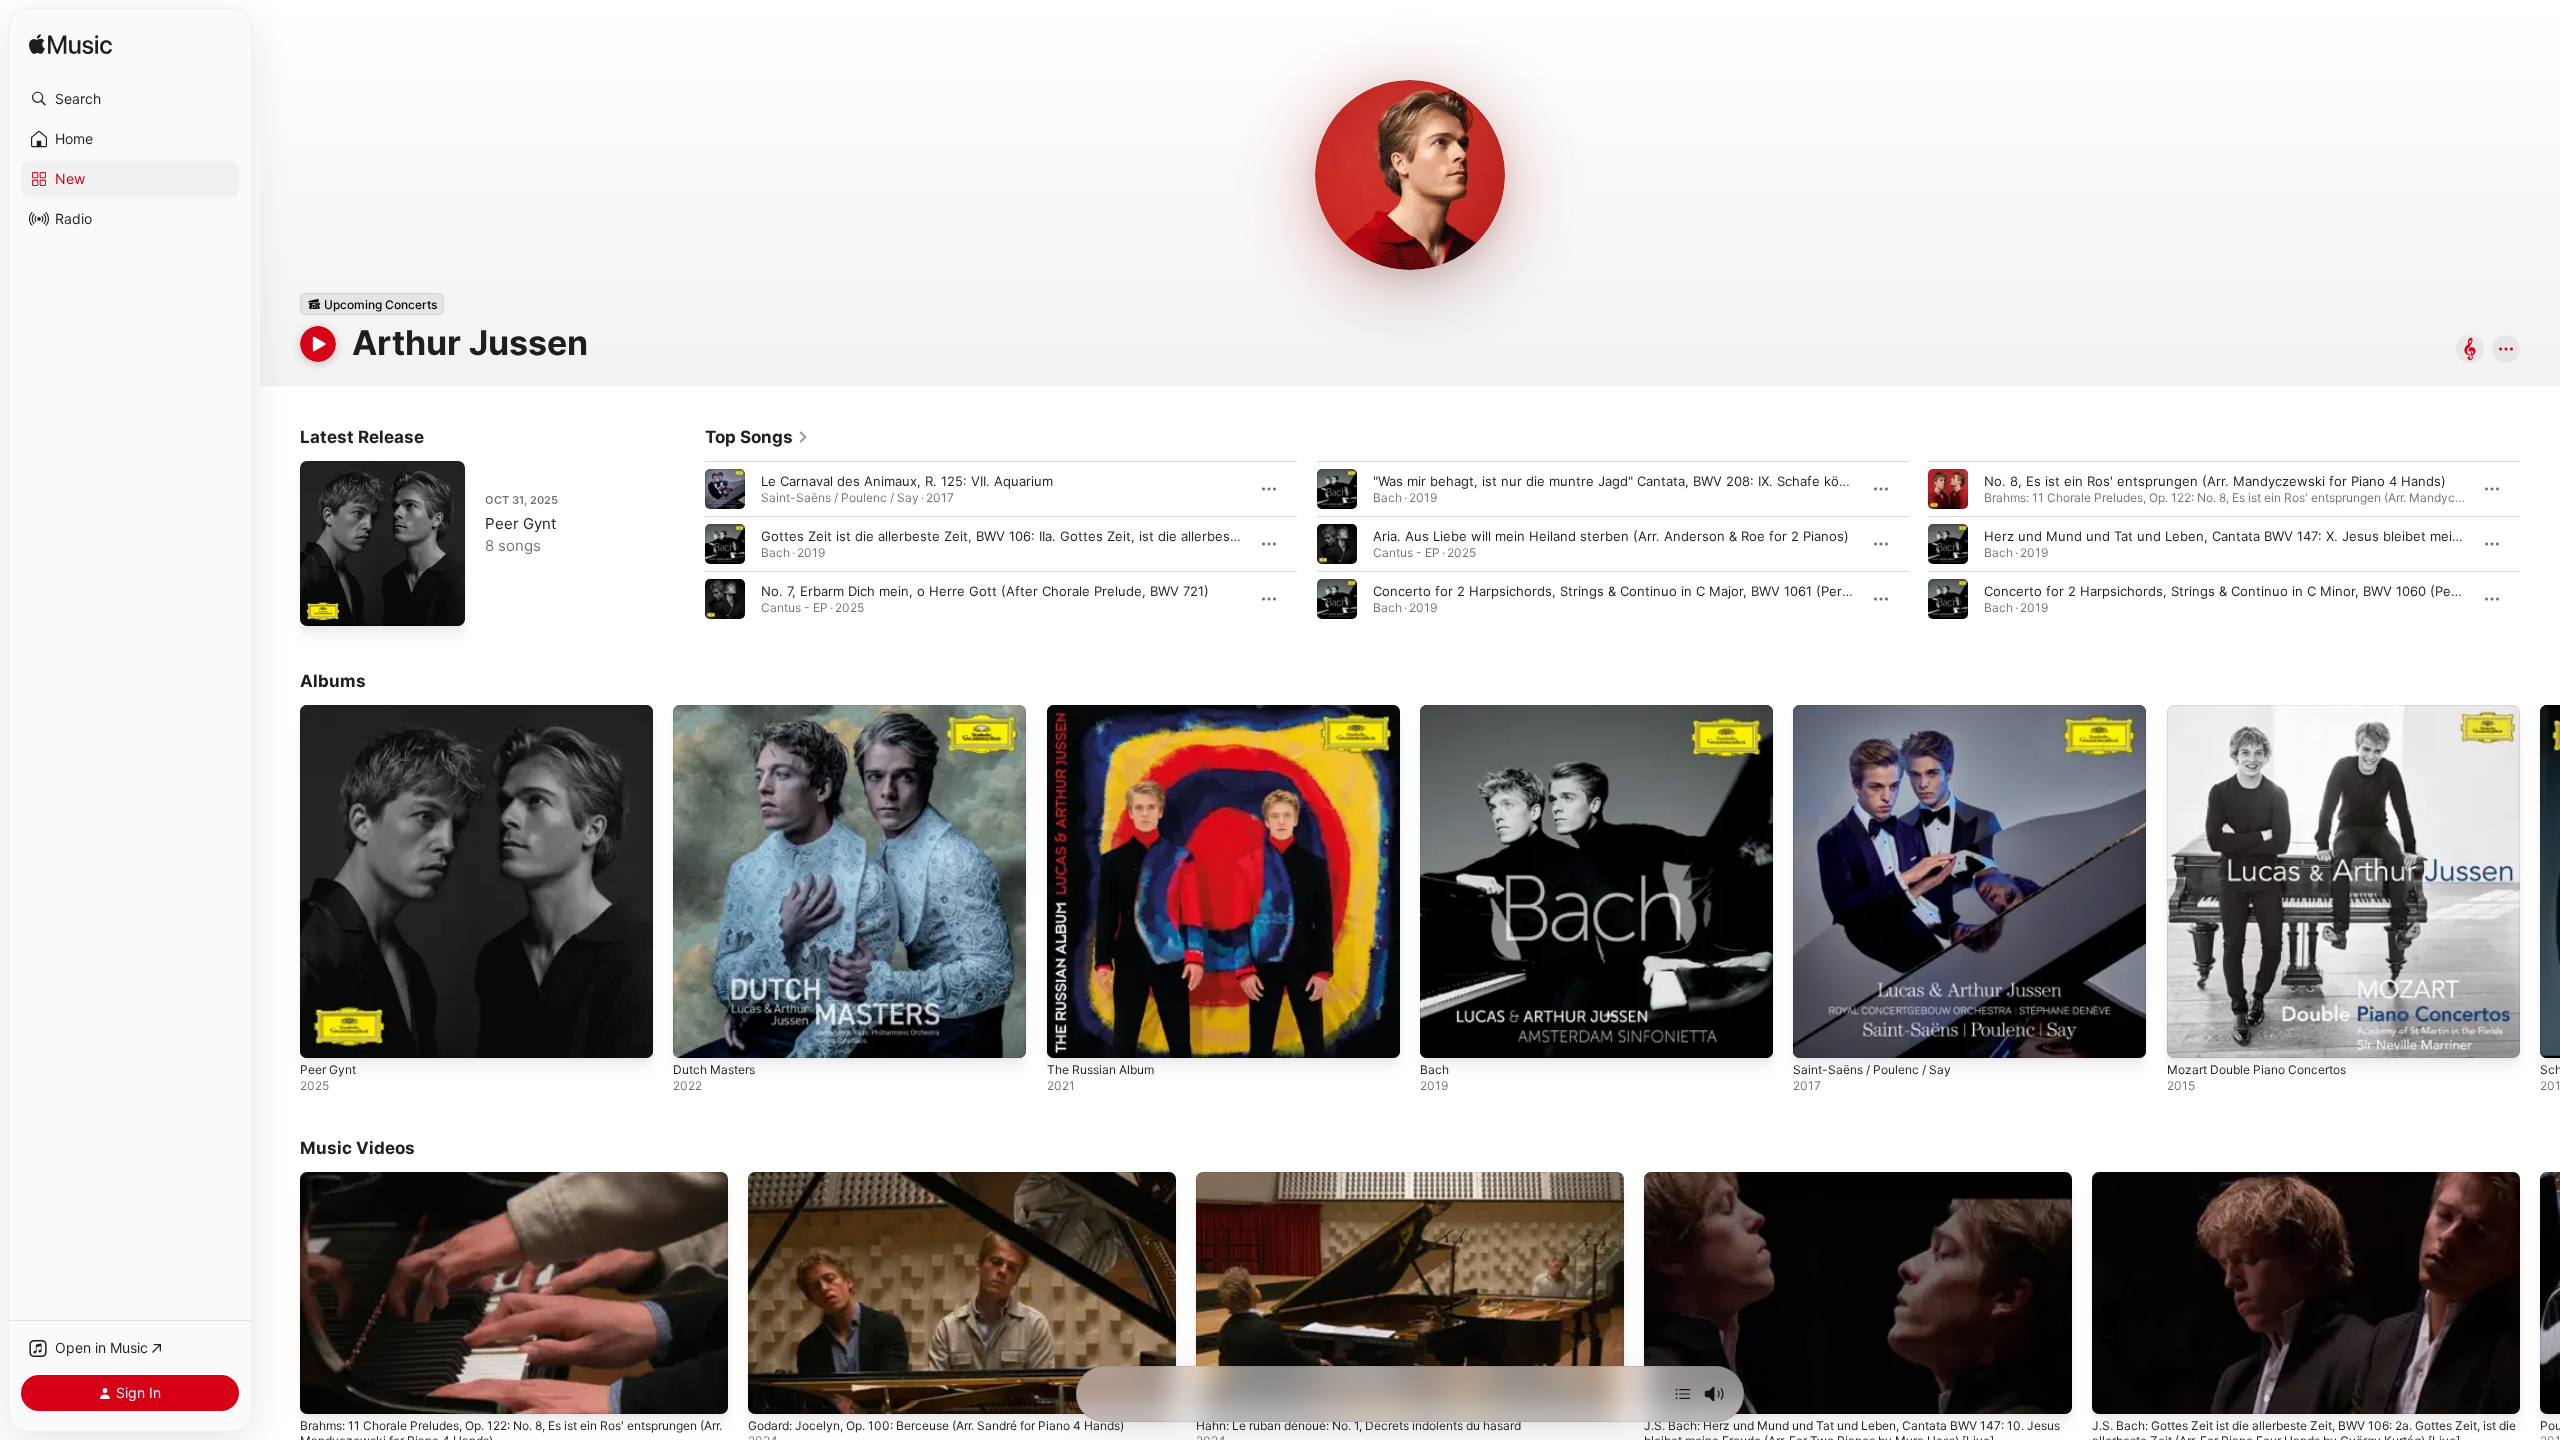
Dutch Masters (719, 713)
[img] (70, 45)
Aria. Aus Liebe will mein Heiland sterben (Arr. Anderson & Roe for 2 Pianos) (1611, 536)
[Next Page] (2540, 544)
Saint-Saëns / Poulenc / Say (1879, 713)
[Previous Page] (685, 544)
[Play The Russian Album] (1072, 1033)
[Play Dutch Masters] (698, 1033)
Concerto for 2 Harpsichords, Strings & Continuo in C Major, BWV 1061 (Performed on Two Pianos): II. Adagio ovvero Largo (1755, 591)
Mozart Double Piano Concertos (2266, 713)
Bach (1435, 713)
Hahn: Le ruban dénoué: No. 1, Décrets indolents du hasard (1358, 1425)
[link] (757, 437)
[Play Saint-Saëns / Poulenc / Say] (1818, 1033)
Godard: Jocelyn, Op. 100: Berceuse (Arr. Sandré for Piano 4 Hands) (936, 1425)
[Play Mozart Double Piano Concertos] (2192, 1033)
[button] (130, 99)
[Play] (318, 344)
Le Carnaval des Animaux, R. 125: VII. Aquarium (907, 481)
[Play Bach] (1445, 1033)
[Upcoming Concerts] (372, 304)
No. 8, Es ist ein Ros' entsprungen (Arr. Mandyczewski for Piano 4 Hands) (2215, 481)
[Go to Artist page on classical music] (2470, 350)
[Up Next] (1683, 1394)
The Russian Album (1106, 713)
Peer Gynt (520, 523)
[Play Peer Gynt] (325, 601)
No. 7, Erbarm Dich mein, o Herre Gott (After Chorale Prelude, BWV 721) (985, 591)
